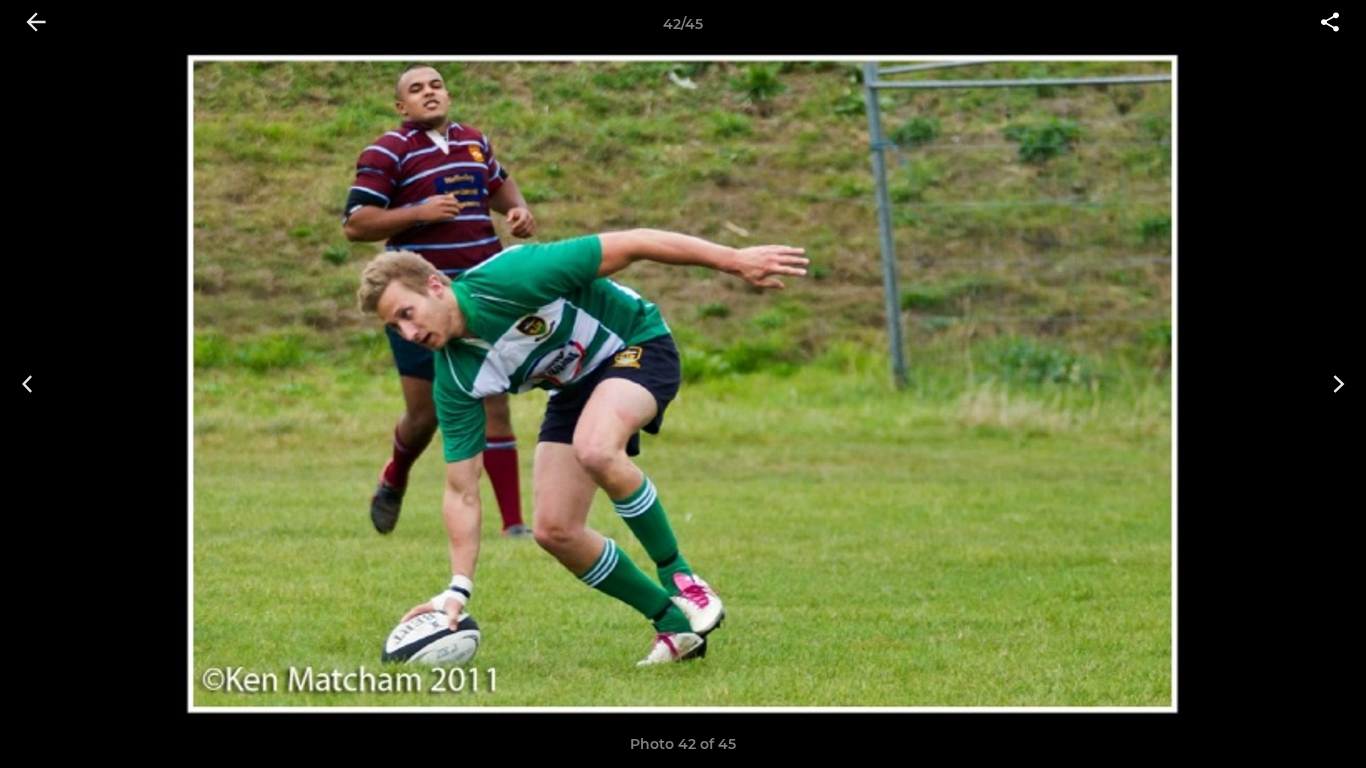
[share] (1330, 24)
